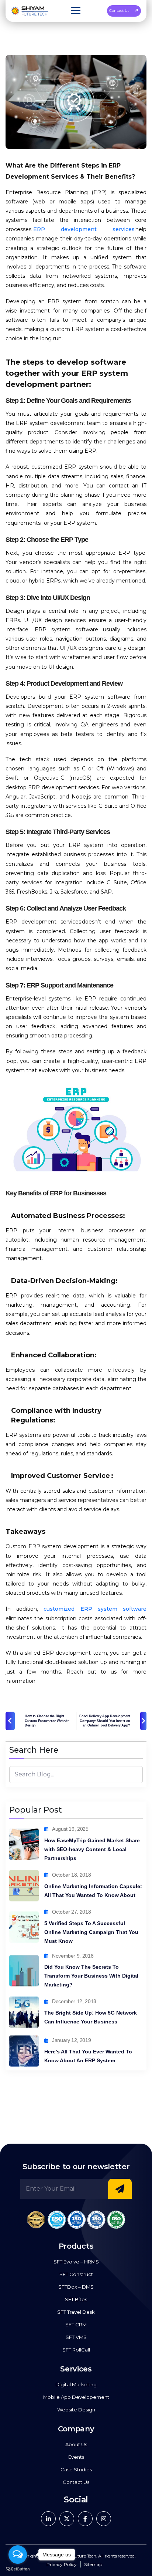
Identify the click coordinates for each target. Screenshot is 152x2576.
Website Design (76, 2410)
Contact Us (119, 11)
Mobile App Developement (76, 2397)
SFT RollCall (76, 2350)
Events (76, 2457)
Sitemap (93, 2564)
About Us (76, 2444)
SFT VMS (76, 2337)
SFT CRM (76, 2325)
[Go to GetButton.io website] (18, 2569)
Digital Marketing (76, 2384)
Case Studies (76, 2469)
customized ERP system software (92, 1609)
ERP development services (84, 229)
